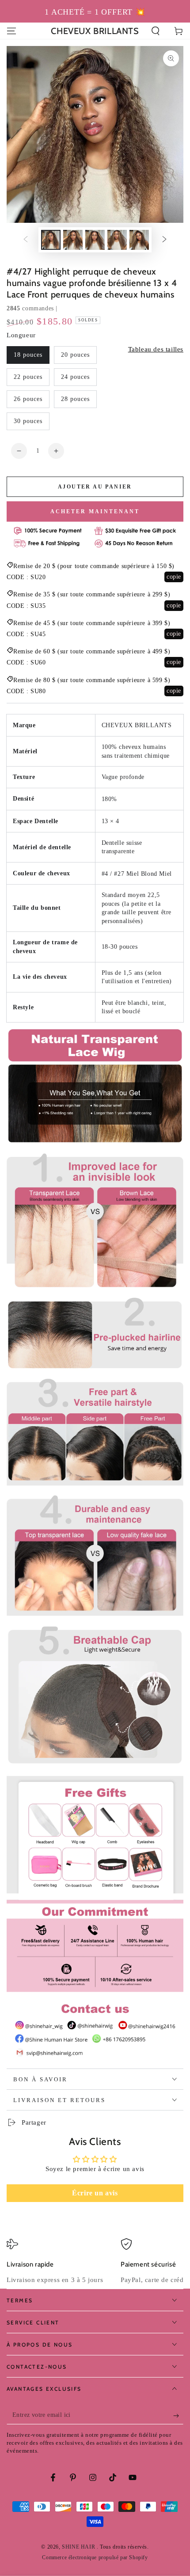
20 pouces (75, 355)
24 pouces (75, 377)
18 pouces (28, 355)
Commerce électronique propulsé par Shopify (95, 2557)
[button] (156, 31)
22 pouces (28, 377)
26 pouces (28, 399)
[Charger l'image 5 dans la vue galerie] (139, 240)
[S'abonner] (178, 2416)
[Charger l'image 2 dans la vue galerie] (73, 240)
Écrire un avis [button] (95, 2193)
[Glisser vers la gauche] (26, 240)
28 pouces (75, 399)
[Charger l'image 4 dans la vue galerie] (117, 240)
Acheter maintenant (95, 511)
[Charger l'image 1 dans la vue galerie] (51, 240)
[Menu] (11, 31)
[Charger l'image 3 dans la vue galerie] (95, 240)
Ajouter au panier (95, 487)
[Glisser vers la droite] (164, 240)
